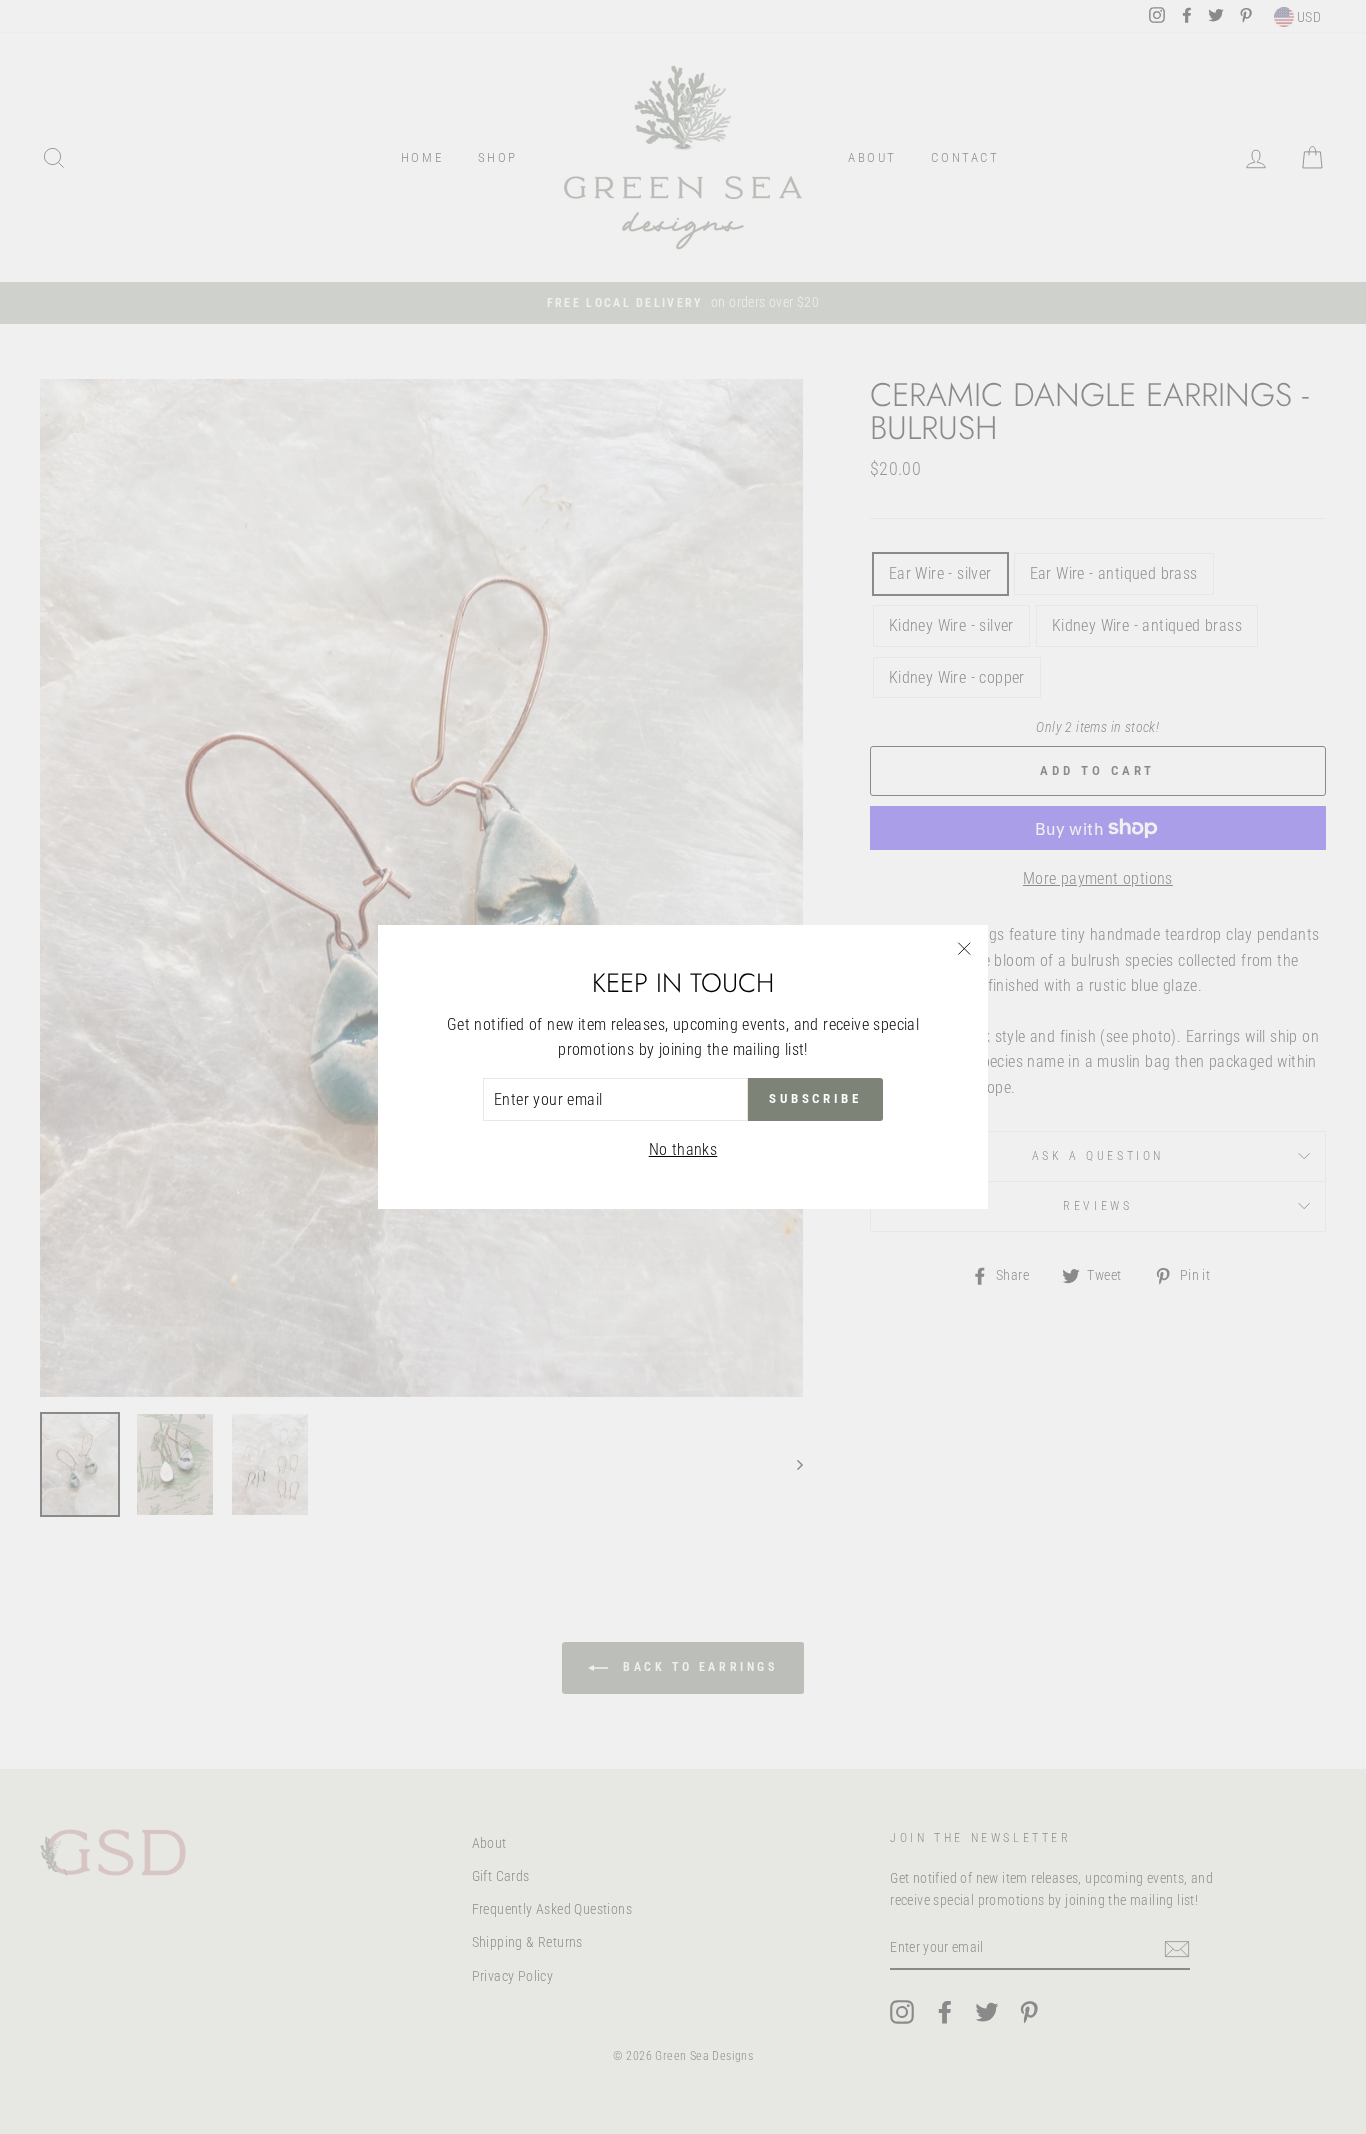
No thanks (683, 1149)
